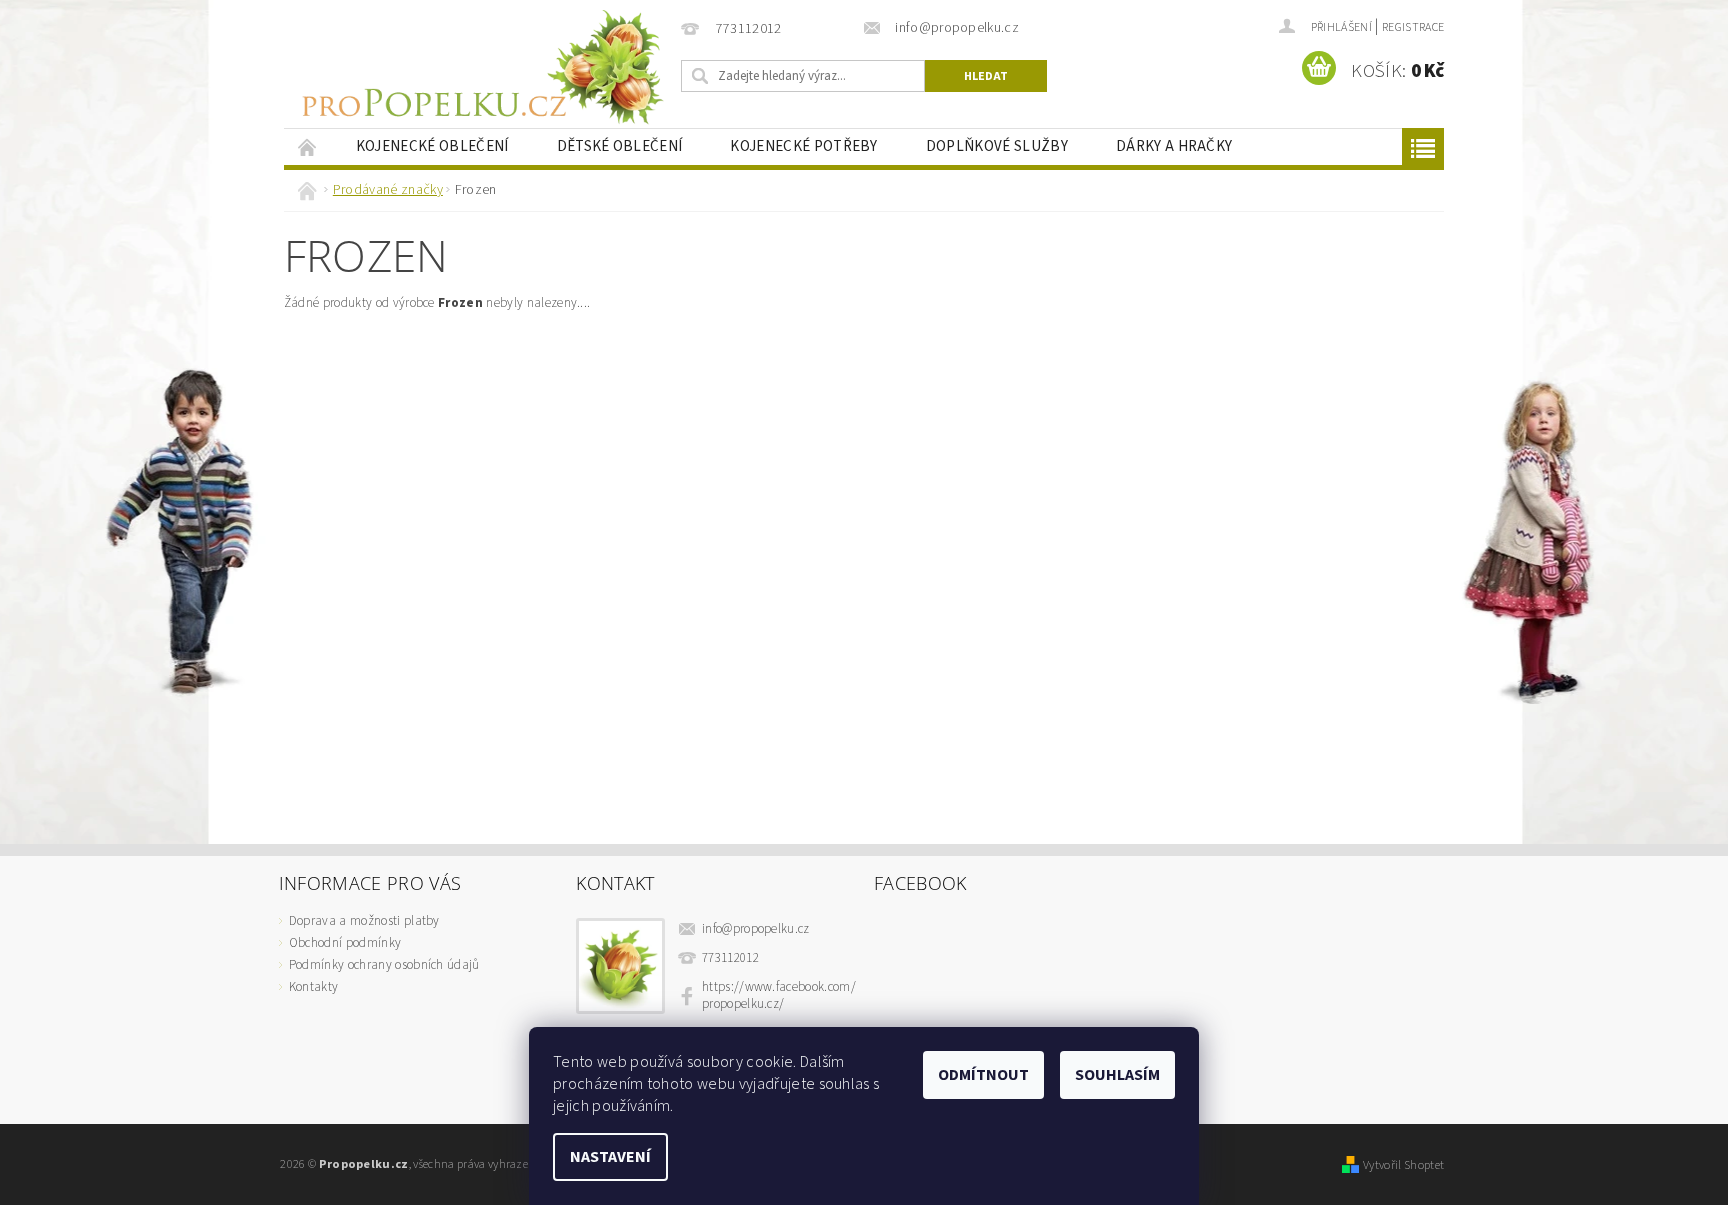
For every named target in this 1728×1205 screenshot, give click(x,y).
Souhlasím (1117, 1075)
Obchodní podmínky (345, 943)
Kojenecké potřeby (803, 146)
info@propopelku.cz (756, 929)
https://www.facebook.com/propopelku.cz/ (779, 995)
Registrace (1413, 27)
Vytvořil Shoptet (1403, 1165)
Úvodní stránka (308, 146)
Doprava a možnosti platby (364, 921)
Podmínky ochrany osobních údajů (384, 965)
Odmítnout (983, 1075)
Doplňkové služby (997, 146)
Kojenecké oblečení (432, 146)
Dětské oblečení (620, 146)
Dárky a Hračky (1174, 146)
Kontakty (314, 987)
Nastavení (610, 1157)
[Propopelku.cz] (479, 67)
